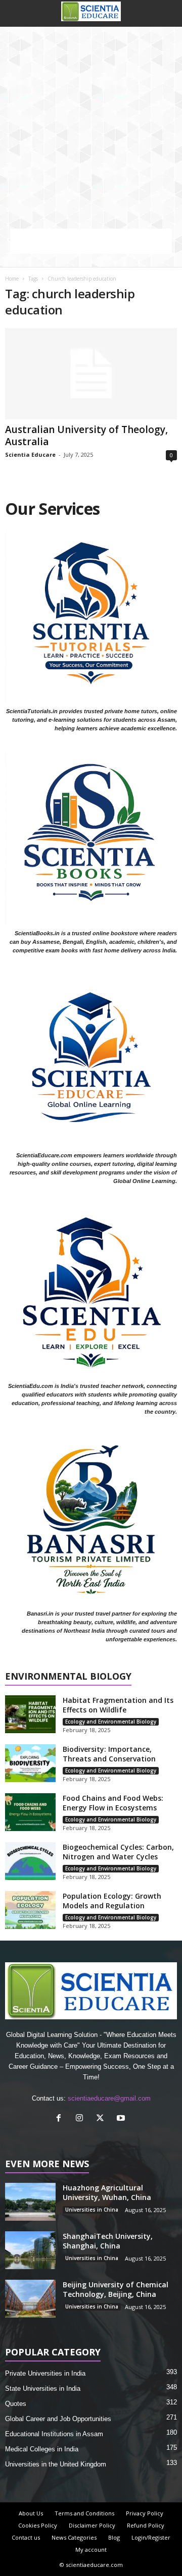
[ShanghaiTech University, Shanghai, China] (30, 2250)
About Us (31, 2513)
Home (12, 279)
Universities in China (92, 2210)
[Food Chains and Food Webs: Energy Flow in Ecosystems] (30, 1812)
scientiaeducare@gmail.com (109, 2098)
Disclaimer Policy (92, 2525)
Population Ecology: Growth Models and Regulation (112, 1901)
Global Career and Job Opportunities (58, 2419)
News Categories (74, 2537)
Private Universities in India (45, 2373)
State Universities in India (43, 2389)
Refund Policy (146, 2525)
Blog (114, 2537)
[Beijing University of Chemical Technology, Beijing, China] (30, 2299)
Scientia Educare (30, 454)
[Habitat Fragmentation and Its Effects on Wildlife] (30, 1714)
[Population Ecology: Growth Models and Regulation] (30, 1910)
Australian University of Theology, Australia (86, 436)
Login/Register (151, 2537)
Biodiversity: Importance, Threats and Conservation (109, 1754)
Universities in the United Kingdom (56, 2464)
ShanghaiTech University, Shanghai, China (108, 2241)
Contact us (26, 2537)
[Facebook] (61, 2119)
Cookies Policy (38, 2525)
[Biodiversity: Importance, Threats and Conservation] (30, 1763)
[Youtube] (122, 2119)
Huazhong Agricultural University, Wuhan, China (107, 2192)
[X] (102, 2119)
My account (91, 2550)
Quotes (16, 2404)
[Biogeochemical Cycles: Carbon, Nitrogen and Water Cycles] (30, 1861)
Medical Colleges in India (42, 2449)
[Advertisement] (91, 123)
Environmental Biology (68, 1677)
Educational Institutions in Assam (54, 2434)
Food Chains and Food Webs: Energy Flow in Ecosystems (113, 1803)
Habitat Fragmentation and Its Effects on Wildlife (118, 1705)
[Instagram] (82, 2119)
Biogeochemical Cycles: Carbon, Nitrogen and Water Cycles (118, 1852)
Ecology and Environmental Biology (111, 1722)
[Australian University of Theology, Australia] (91, 374)
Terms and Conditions (84, 2513)
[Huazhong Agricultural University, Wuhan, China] (30, 2202)
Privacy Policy (145, 2513)
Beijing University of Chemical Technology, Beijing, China (116, 2289)
